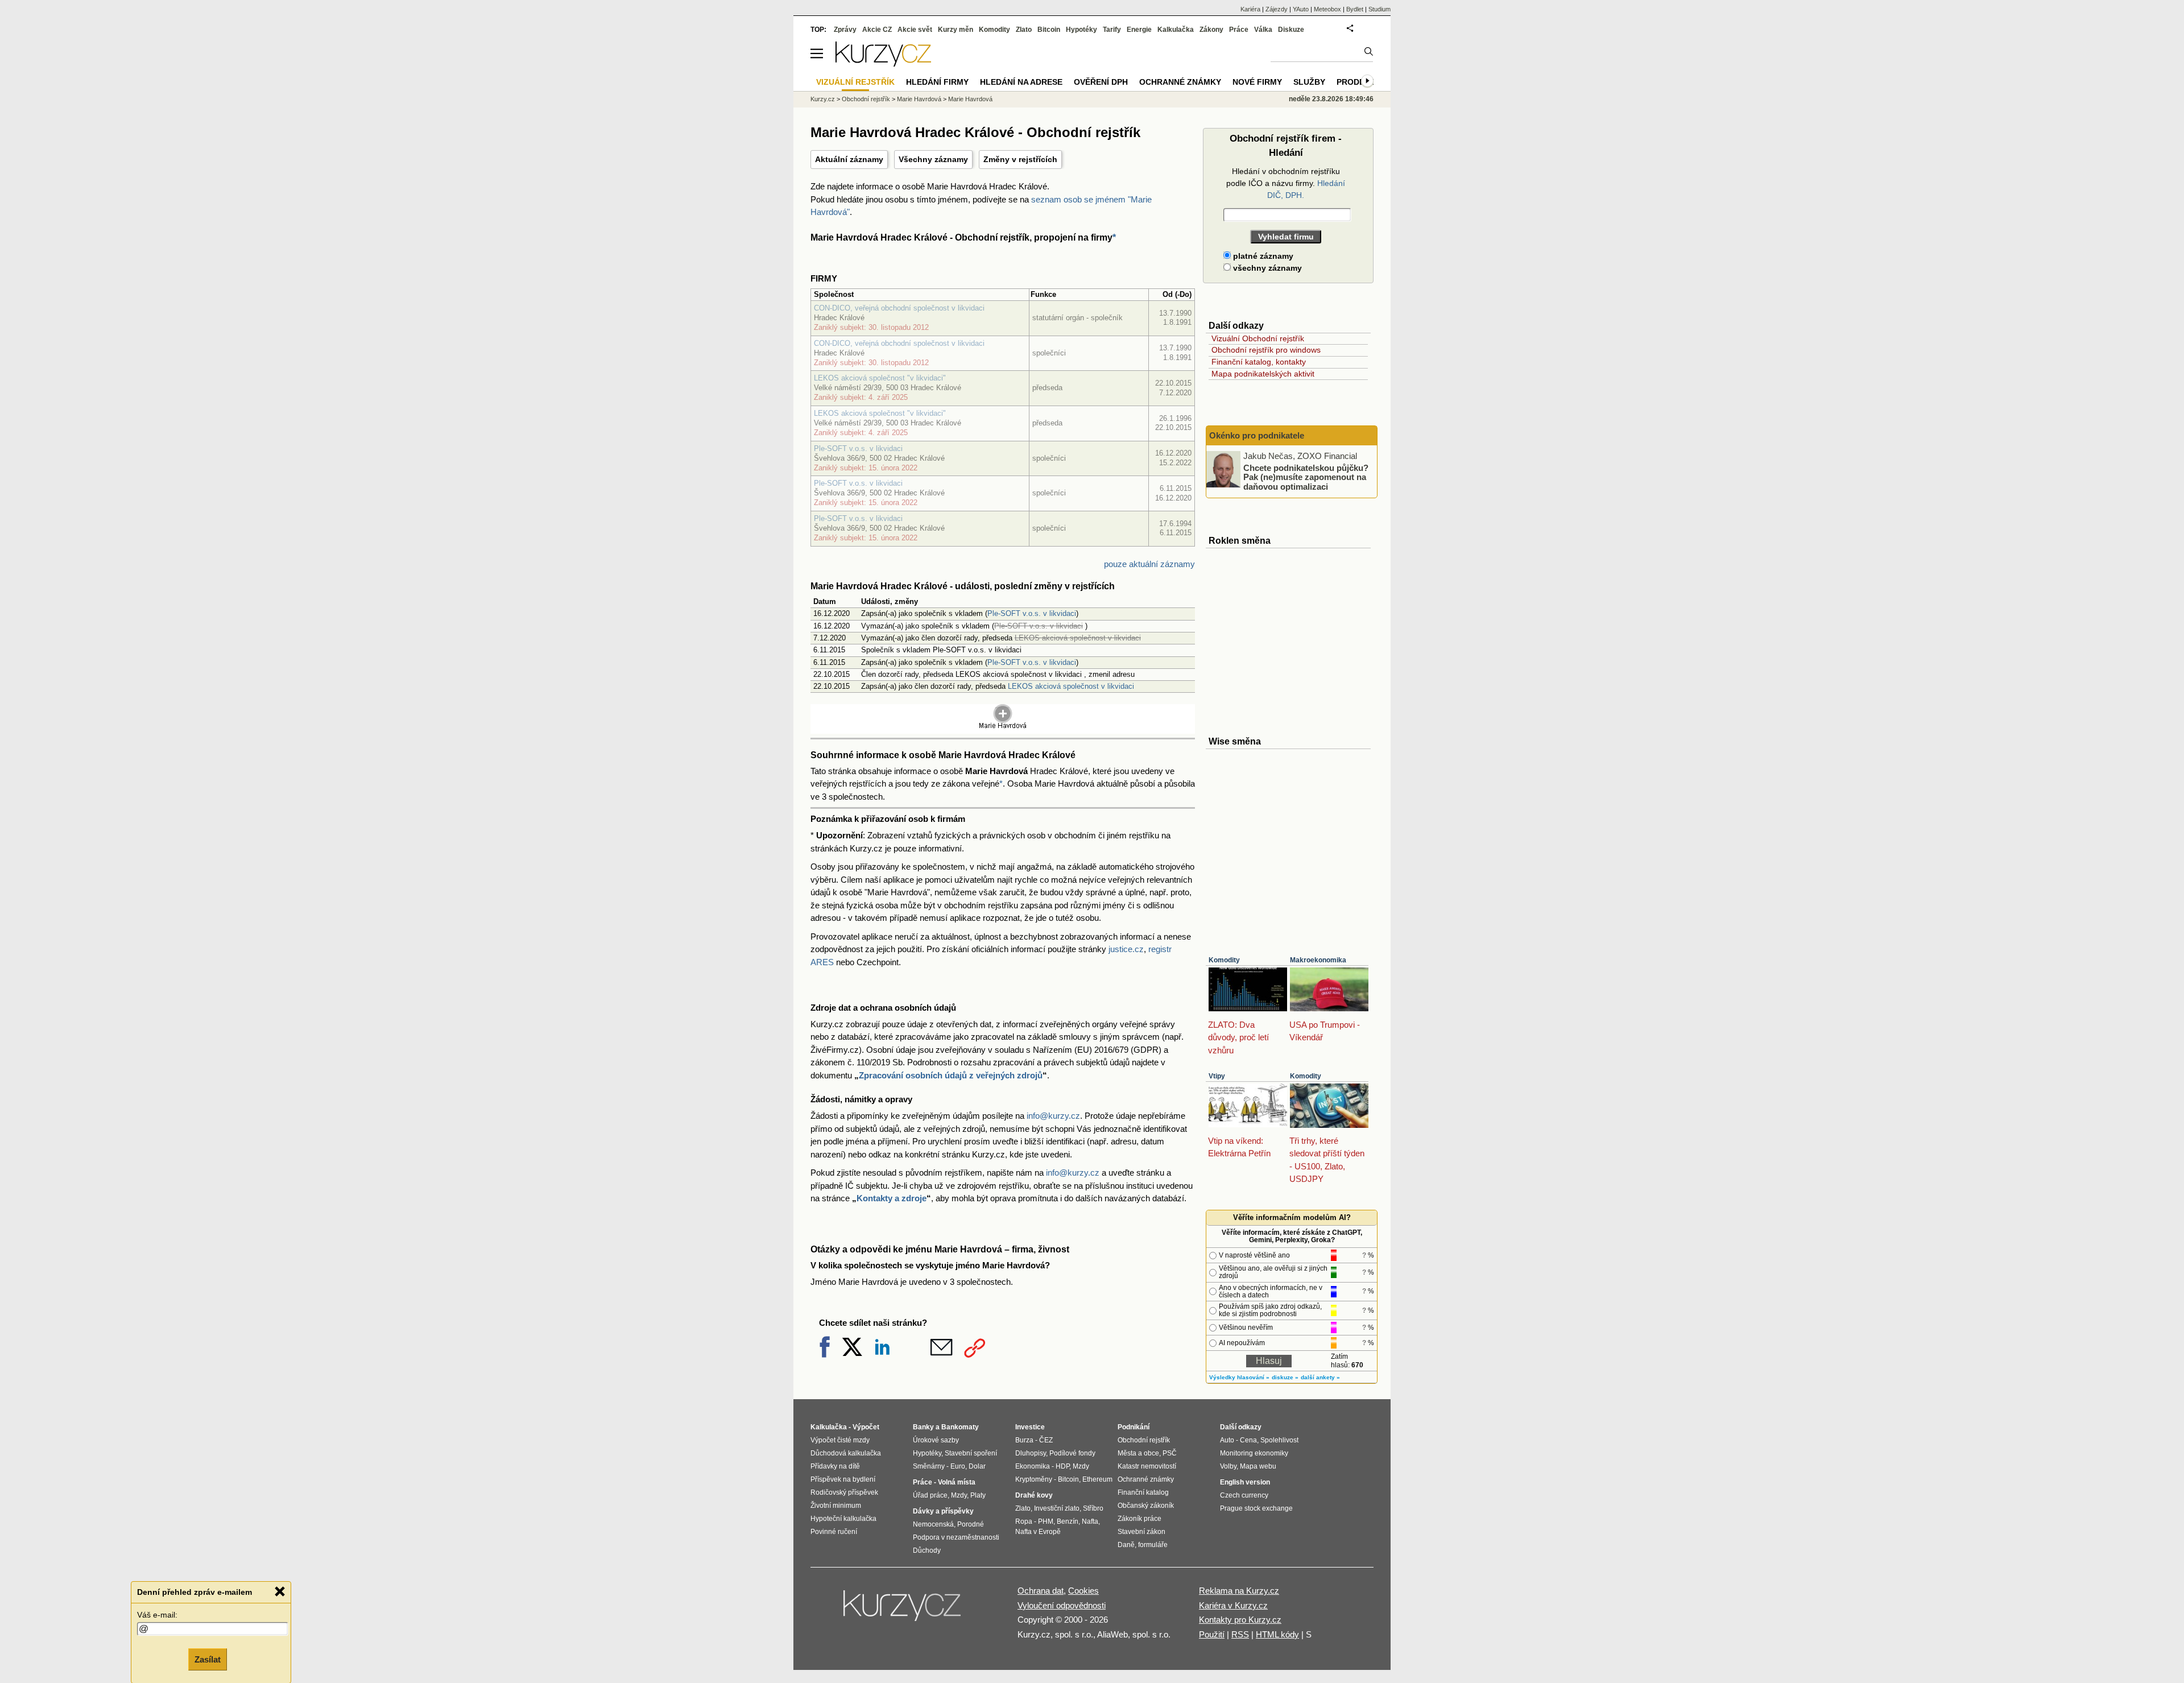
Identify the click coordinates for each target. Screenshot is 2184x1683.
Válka (1263, 30)
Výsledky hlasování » (1239, 1377)
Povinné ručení (834, 1532)
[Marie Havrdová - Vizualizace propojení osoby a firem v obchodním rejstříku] (1003, 727)
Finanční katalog (1143, 1492)
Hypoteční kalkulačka (843, 1519)
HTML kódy (1277, 1634)
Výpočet (866, 1427)
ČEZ (1046, 1440)
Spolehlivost (1279, 1440)
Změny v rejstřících (1020, 159)
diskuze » (1285, 1377)
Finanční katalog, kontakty (1259, 362)
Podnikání (1134, 1427)
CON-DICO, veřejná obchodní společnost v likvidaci (899, 308)
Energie (1139, 30)
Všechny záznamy (933, 159)
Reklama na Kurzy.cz (1239, 1591)
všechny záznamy (1266, 268)
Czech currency (1244, 1495)
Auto (1227, 1440)
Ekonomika (1033, 1466)
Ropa (1024, 1521)
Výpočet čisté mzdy (840, 1440)
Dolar (977, 1466)
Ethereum (1097, 1479)
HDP (1062, 1466)
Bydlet (1355, 9)
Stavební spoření (971, 1453)
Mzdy (959, 1495)
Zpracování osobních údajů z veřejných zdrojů (951, 1075)
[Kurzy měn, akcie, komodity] (903, 1610)
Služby (1309, 82)
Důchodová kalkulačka (846, 1453)
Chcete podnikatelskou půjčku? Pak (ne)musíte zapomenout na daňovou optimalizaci (1306, 477)
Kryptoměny (1034, 1479)
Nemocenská (933, 1524)
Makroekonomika (1318, 960)
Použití (1212, 1634)
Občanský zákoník (1146, 1506)
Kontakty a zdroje (892, 1198)
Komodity (1224, 960)
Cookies (1083, 1591)
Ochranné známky (1180, 82)
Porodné (971, 1524)
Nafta (1090, 1521)
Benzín (1068, 1521)
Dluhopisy (1031, 1453)
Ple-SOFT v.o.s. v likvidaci (858, 448)
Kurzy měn (955, 30)
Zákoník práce (1139, 1519)
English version (1245, 1482)
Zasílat (208, 1658)
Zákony (1211, 30)
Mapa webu (1258, 1466)
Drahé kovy (1034, 1495)
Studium (1380, 9)
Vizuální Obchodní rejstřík (1258, 338)
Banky (923, 1427)
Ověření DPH (1101, 82)
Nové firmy (1257, 82)
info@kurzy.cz (1053, 1116)
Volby (1228, 1466)
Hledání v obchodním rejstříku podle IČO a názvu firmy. (1286, 183)
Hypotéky (1081, 30)
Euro (958, 1466)
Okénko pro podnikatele (1257, 435)
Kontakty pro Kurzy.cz (1240, 1620)
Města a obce (1138, 1453)
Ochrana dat (1041, 1591)
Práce (1239, 30)
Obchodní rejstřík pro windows (1266, 350)
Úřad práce (930, 1495)
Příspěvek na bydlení (843, 1479)
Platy (978, 1495)
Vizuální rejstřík (855, 82)
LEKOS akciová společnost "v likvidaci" (880, 378)
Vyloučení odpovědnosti (1062, 1605)
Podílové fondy (1072, 1453)
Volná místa (957, 1482)
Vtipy (1217, 1076)
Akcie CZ (877, 30)
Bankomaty (960, 1427)
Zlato (1024, 30)
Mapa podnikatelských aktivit (1263, 374)
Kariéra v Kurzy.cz (1233, 1605)
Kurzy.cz (823, 99)
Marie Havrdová (919, 99)
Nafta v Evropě (1038, 1532)
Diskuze (1291, 30)
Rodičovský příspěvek (844, 1492)
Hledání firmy (937, 82)
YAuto (1301, 9)
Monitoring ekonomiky (1254, 1453)
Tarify (1112, 30)
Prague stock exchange (1256, 1508)
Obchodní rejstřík (866, 99)
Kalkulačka (1176, 30)
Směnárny (929, 1466)
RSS (1240, 1634)
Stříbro (1093, 1508)
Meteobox (1327, 9)
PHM (1046, 1521)
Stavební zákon (1141, 1532)
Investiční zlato (1057, 1508)
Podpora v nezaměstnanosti (956, 1537)
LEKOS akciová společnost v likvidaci (1071, 686)
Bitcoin (1049, 30)
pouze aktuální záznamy (1149, 564)
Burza (1024, 1440)
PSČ (1170, 1453)
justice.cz (1126, 949)
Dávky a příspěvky (943, 1511)
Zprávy (845, 30)
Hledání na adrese (1021, 82)
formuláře (1153, 1545)
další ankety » (1320, 1377)
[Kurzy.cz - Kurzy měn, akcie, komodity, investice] (883, 63)
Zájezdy (1277, 9)
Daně (1126, 1545)
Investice (1030, 1427)
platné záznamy (1262, 256)
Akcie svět (915, 30)
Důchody (927, 1550)
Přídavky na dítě (835, 1466)
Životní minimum (836, 1506)
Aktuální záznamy (849, 159)
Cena (1248, 1440)
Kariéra (1250, 9)
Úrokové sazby (936, 1440)
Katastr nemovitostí (1147, 1466)
